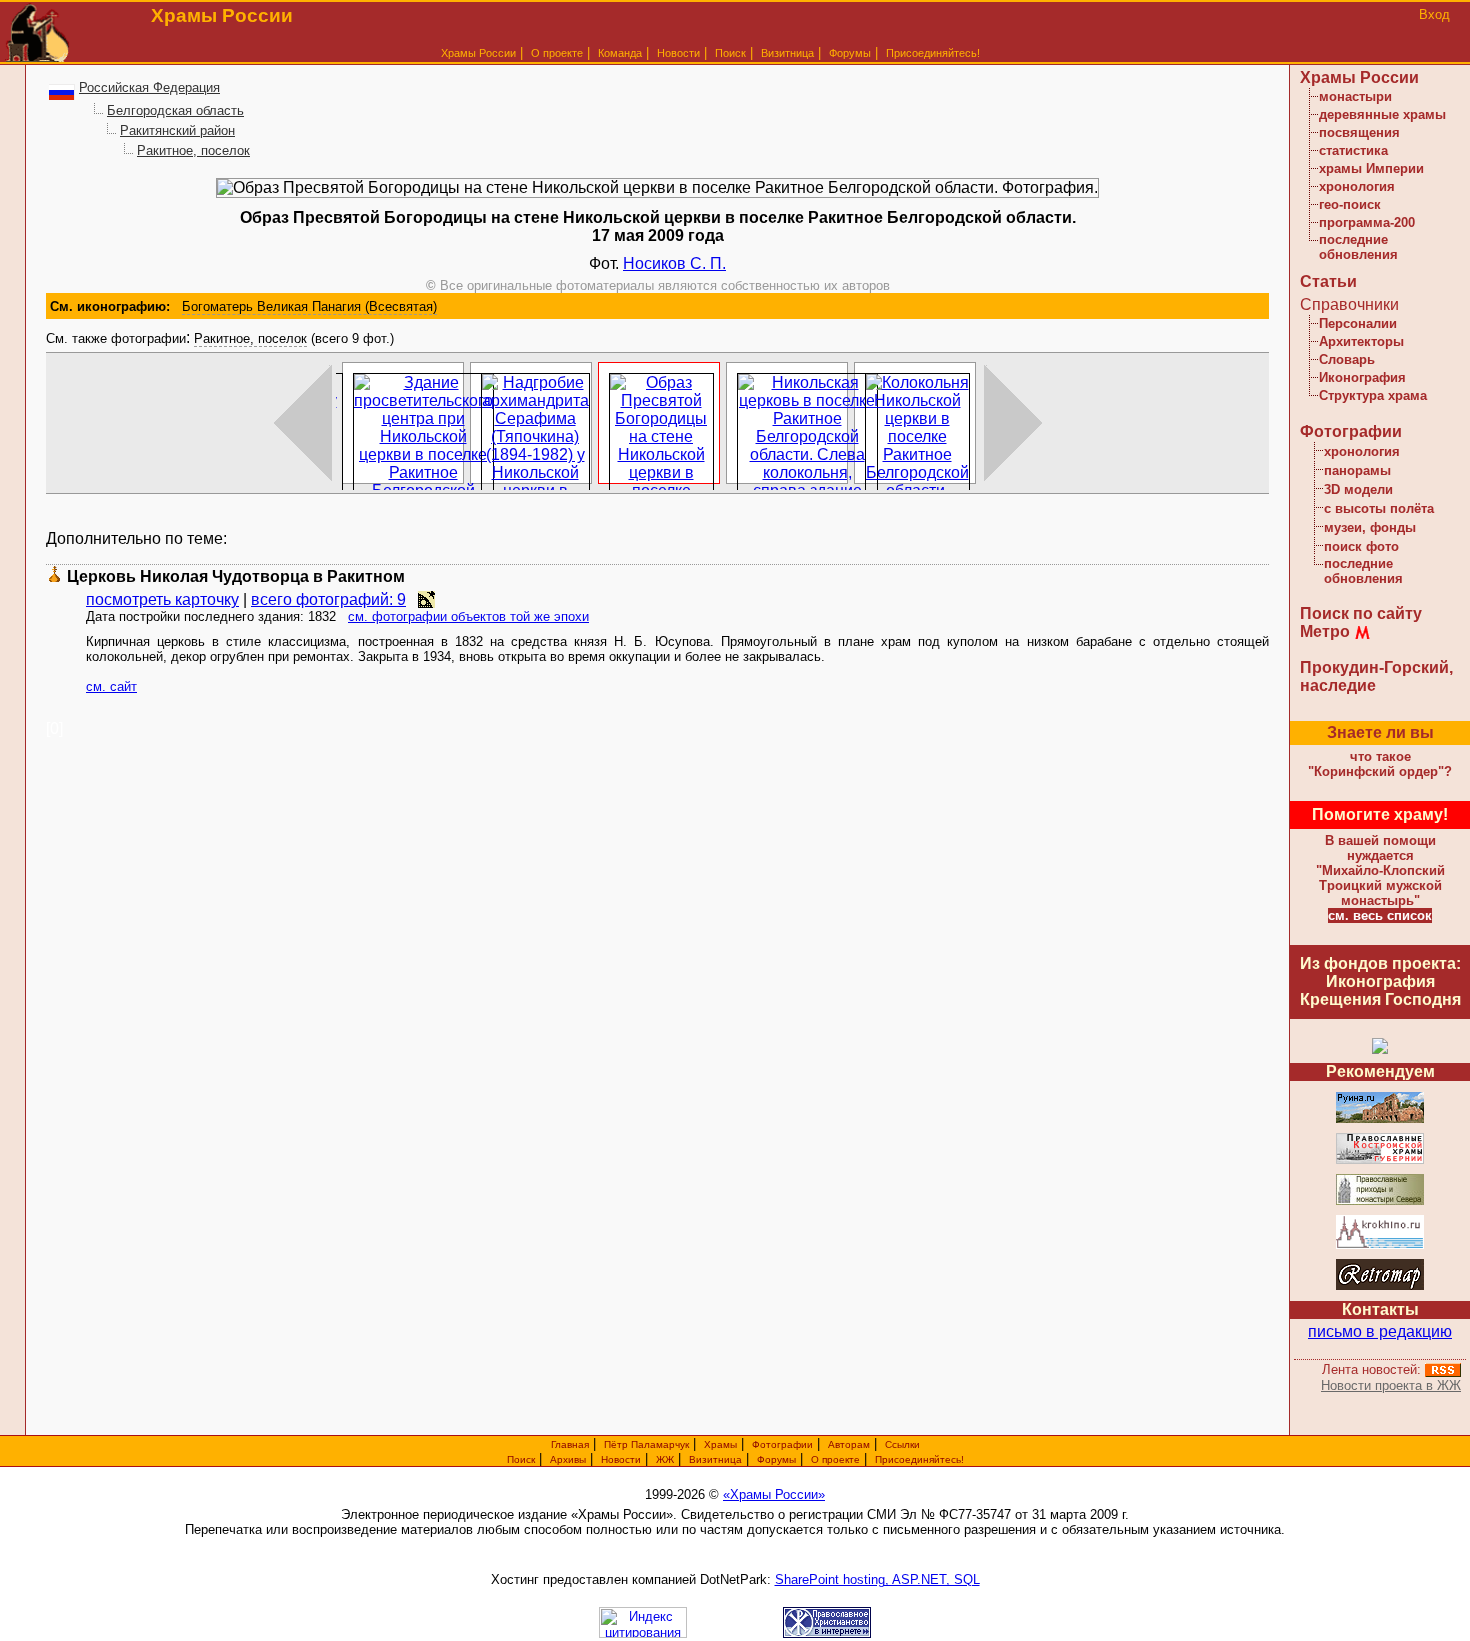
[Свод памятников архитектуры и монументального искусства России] (1380, 1119)
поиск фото (1361, 546)
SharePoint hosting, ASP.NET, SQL (877, 1579)
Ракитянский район (177, 130)
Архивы (568, 1459)
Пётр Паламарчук (646, 1444)
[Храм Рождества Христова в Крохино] (1380, 1245)
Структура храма (1373, 395)
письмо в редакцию (1380, 1331)
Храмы (720, 1444)
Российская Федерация (149, 87)
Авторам (849, 1444)
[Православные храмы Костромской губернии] (1380, 1160)
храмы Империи (1371, 168)
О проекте (835, 1459)
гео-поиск (1350, 204)
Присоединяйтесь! (933, 53)
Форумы (850, 53)
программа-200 (1367, 222)
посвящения (1359, 132)
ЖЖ (665, 1459)
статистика (1353, 150)
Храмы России (478, 53)
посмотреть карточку (162, 599)
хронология (1357, 186)
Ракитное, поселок (193, 150)
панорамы (1357, 470)
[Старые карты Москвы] (1380, 1286)
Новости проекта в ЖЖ (1391, 1385)
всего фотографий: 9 (328, 599)
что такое (1380, 764)
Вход (1434, 14)
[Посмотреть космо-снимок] (426, 599)
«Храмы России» (774, 1494)
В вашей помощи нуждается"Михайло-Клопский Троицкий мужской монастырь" (1380, 870)
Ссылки (902, 1444)
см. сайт (111, 686)
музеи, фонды (1370, 527)
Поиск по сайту (1361, 613)
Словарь (1347, 359)
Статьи (1328, 281)
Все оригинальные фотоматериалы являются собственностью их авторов (658, 285)
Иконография (1362, 377)
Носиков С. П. (674, 263)
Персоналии (1358, 323)
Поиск (730, 53)
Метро (1325, 631)
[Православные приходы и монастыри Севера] (1380, 1201)
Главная (570, 1444)
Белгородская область (175, 110)
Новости (678, 53)
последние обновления (1358, 247)
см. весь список (1380, 915)
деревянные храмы (1382, 114)
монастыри (1355, 96)
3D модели (1358, 489)
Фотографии (1351, 431)
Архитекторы (1361, 341)
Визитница (787, 53)
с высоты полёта (1379, 508)
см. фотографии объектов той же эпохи (468, 616)
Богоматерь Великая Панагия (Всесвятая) (309, 306)
